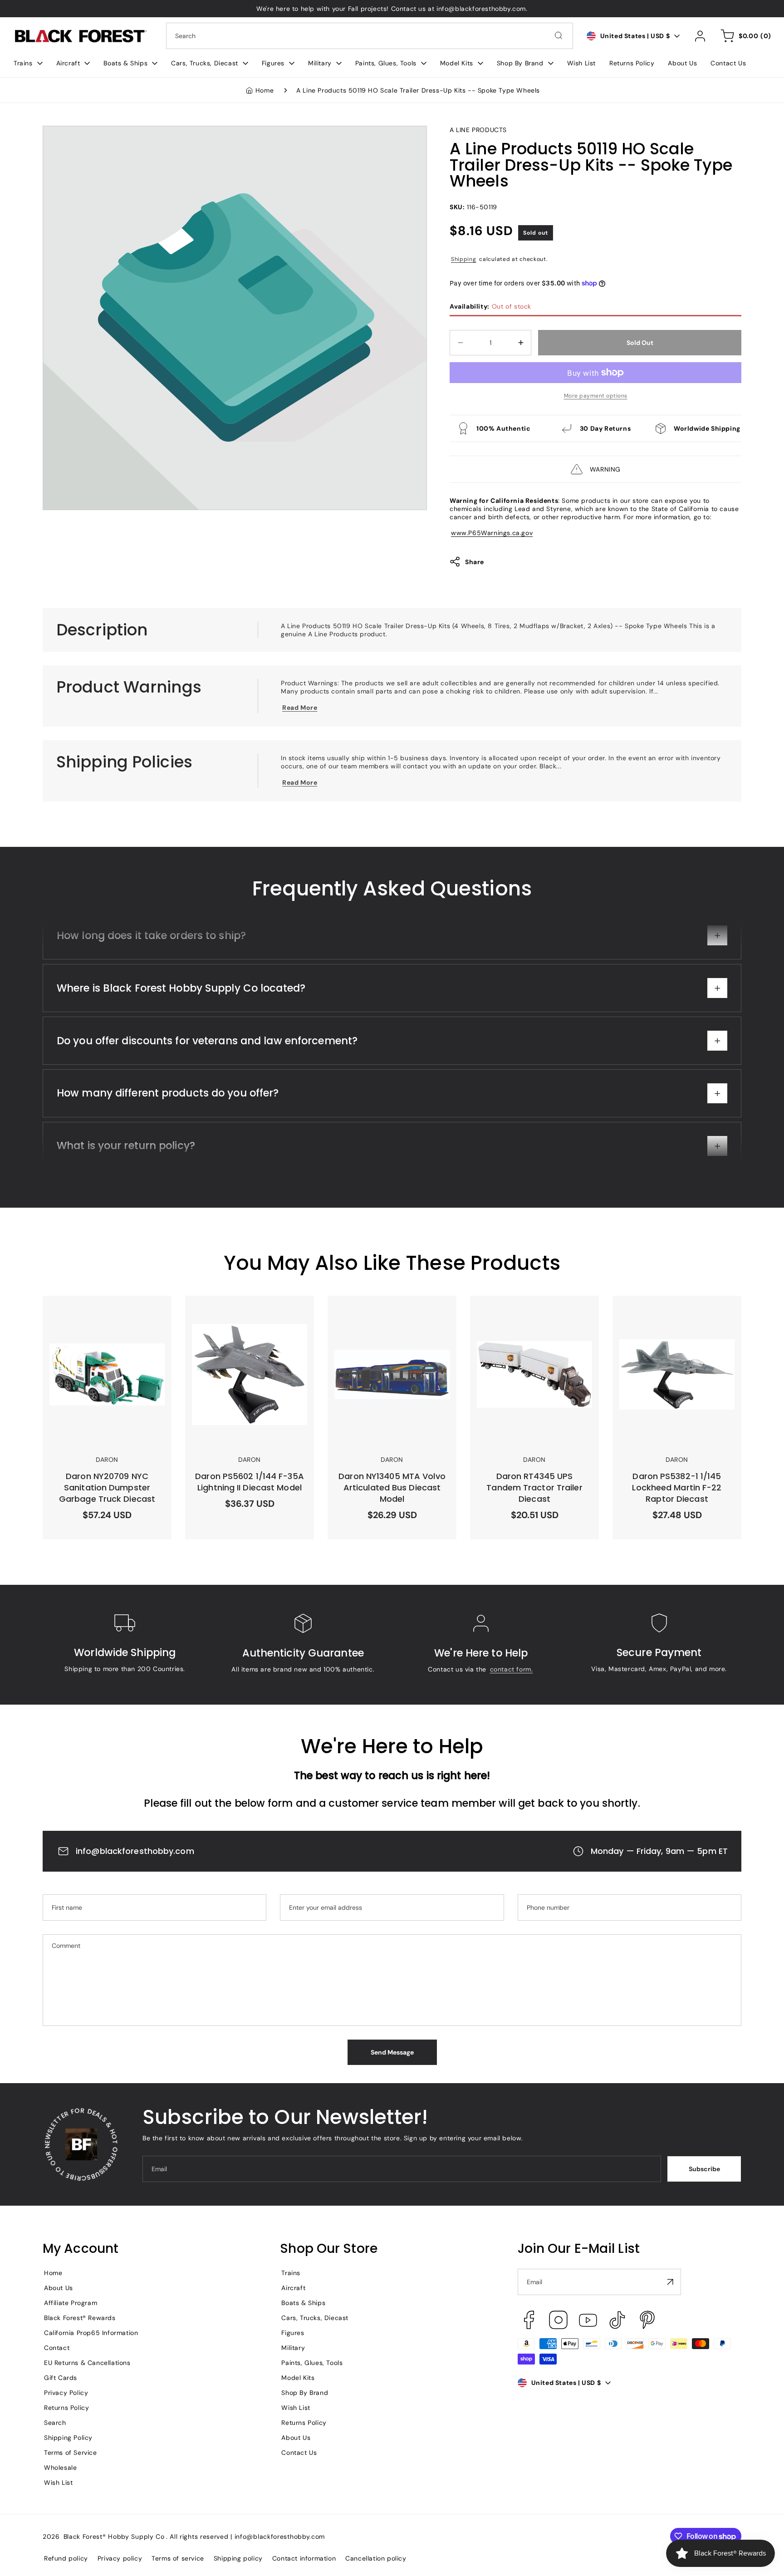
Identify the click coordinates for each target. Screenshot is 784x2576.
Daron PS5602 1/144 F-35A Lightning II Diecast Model (236, 1312)
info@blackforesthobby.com (135, 1851)
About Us (59, 2288)
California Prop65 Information (91, 2333)
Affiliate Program (71, 2303)
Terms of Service (71, 2453)
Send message (392, 2052)
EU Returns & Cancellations (87, 2363)
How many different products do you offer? (168, 1096)
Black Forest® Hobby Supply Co (114, 2537)
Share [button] (475, 562)
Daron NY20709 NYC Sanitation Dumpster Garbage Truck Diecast (104, 1312)
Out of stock (490, 306)
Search (55, 2423)
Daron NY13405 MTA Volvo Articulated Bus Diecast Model (384, 1312)
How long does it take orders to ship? (151, 938)
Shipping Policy (68, 2438)
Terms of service (178, 2558)
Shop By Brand (305, 2393)
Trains (291, 2273)
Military (293, 2348)
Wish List (58, 2483)
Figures (293, 2333)
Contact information (304, 2558)
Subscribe (704, 2169)
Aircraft (293, 2288)
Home (265, 90)
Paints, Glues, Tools (312, 2363)
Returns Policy (66, 2408)
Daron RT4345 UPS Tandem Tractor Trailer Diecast (534, 1312)
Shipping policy (238, 2558)
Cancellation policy (376, 2558)
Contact (57, 2348)
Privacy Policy (66, 2393)
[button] (28, 63)
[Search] (559, 35)
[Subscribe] (671, 2282)
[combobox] (370, 36)
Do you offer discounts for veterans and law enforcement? (207, 1043)
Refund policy (66, 2558)
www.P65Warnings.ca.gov (492, 533)
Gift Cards (61, 2378)
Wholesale (60, 2468)
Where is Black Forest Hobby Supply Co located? (181, 991)
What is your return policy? (126, 1149)
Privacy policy (120, 2558)
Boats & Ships (303, 2303)
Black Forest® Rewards (80, 2318)
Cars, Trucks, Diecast (315, 2318)
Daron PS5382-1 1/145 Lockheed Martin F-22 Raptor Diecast (671, 1312)
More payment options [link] (596, 396)
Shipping (464, 259)
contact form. (512, 1669)
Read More (300, 708)
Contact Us (299, 2453)
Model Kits (298, 2378)
